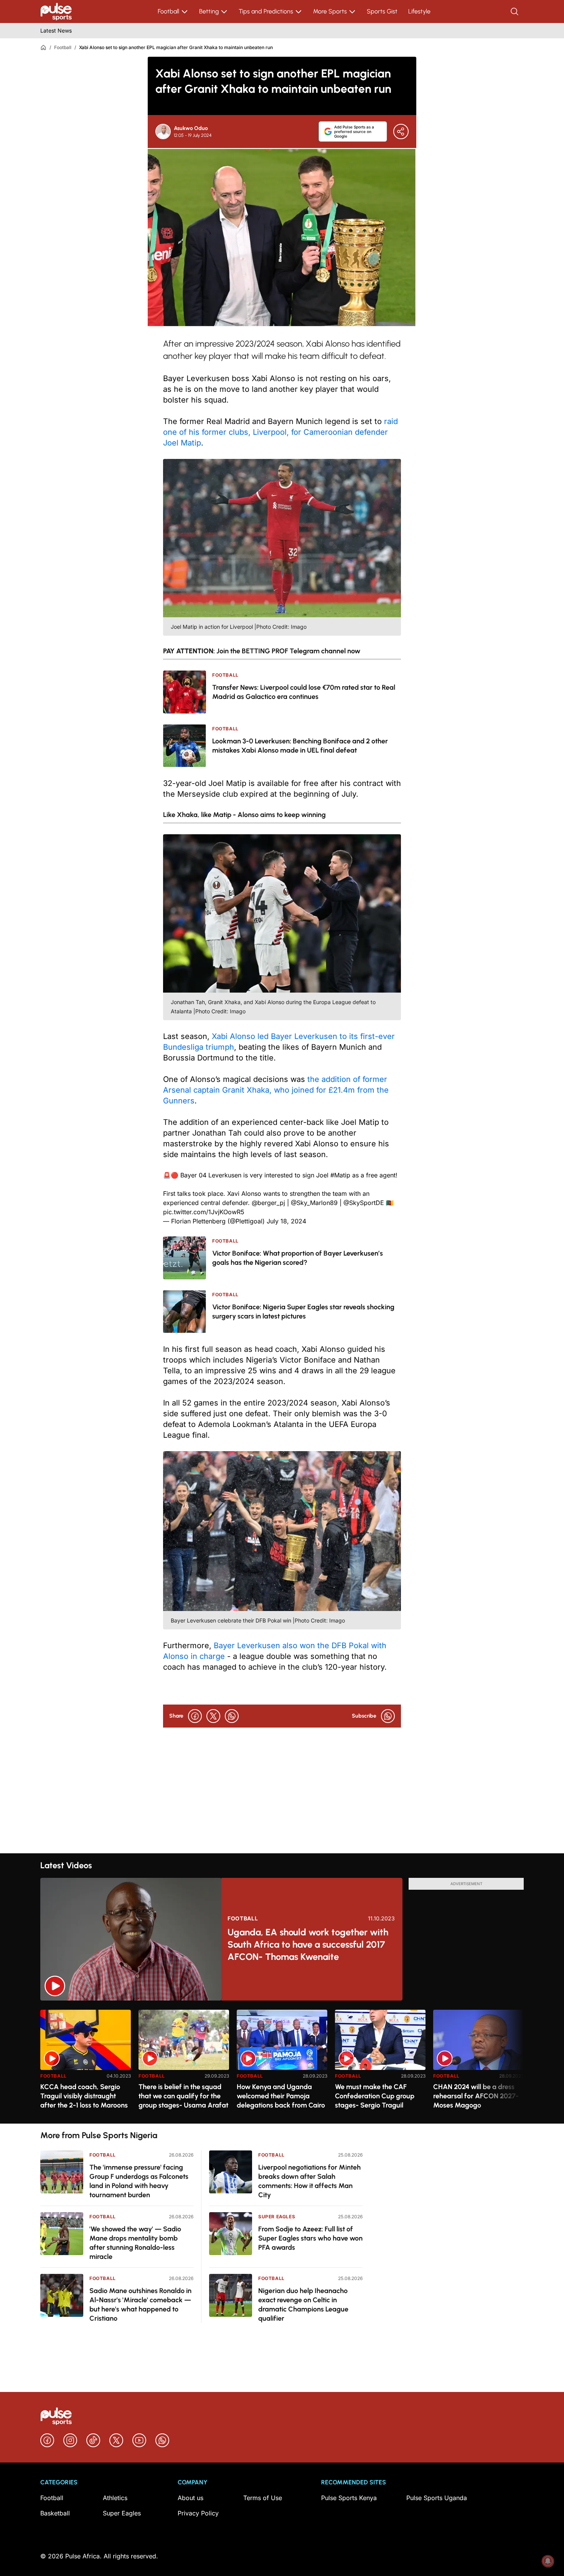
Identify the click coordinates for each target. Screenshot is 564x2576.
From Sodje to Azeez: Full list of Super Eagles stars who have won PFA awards (310, 2238)
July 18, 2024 (286, 1221)
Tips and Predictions (266, 11)
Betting (209, 11)
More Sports (330, 11)
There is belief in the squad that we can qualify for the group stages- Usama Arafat (183, 2096)
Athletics (115, 2498)
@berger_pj (268, 1203)
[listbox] (282, 2062)
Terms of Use (263, 2498)
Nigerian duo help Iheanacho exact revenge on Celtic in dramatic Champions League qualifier (303, 2305)
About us (190, 2498)
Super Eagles (277, 2217)
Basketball (55, 2513)
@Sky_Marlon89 (314, 1203)
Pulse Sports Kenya (349, 2498)
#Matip (340, 1175)
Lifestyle (419, 11)
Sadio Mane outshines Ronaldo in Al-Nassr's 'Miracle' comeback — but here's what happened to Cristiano (140, 2305)
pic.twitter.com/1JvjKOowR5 (204, 1212)
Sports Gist (382, 11)
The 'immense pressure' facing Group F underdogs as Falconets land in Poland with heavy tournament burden (139, 2181)
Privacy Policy (198, 2513)
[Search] (515, 12)
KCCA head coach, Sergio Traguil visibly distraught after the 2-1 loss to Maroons (84, 2096)
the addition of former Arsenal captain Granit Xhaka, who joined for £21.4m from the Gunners (276, 1090)
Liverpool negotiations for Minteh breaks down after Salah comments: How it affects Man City (309, 2181)
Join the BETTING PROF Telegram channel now (288, 651)
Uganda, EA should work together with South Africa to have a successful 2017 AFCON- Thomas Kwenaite (308, 1944)
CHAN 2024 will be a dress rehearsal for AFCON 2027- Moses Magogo (476, 2096)
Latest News (56, 30)
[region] (282, 2062)
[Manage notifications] (548, 2561)
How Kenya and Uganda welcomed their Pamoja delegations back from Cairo (281, 2096)
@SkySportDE (364, 1203)
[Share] (401, 132)
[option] (86, 2064)
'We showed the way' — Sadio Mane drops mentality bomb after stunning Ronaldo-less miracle (135, 2243)
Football (168, 11)
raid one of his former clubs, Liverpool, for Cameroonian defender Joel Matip (280, 432)
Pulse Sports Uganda (437, 2498)
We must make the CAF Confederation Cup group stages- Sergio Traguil (375, 2096)
